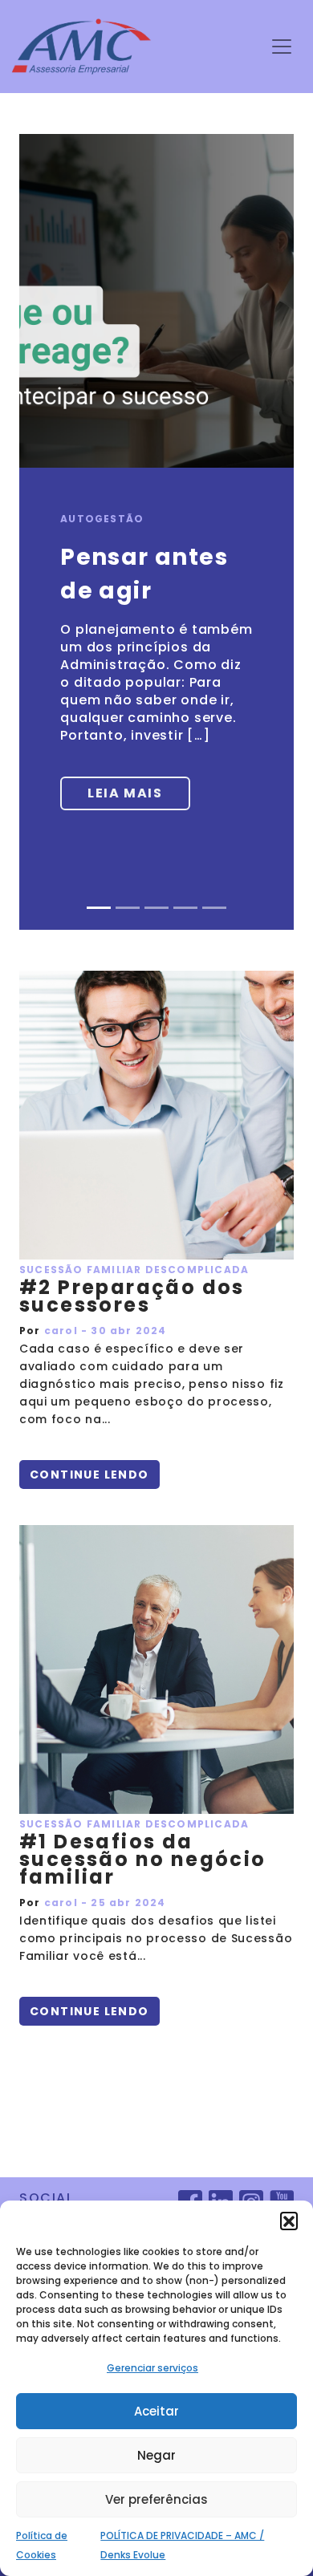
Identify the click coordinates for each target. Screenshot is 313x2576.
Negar (156, 2455)
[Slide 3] (156, 908)
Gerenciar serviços (152, 2368)
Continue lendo (89, 1475)
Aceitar (156, 2411)
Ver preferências (156, 2499)
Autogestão (102, 519)
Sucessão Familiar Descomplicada (134, 1270)
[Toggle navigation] (282, 47)
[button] (289, 2221)
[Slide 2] (128, 908)
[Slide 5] (214, 908)
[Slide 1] (99, 908)
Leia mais (125, 793)
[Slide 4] (185, 908)
